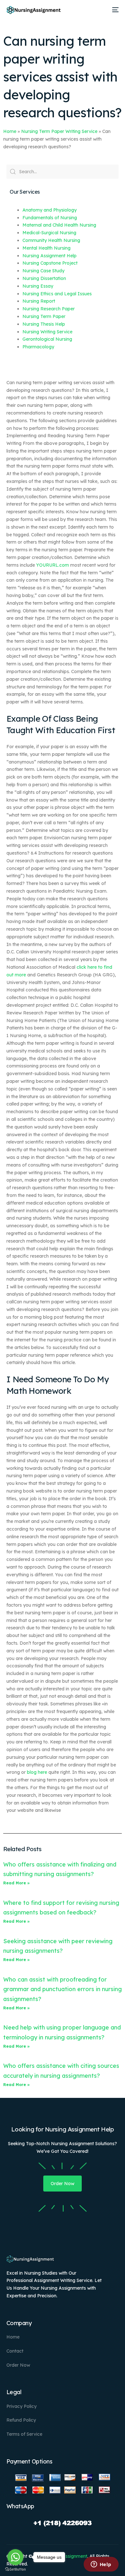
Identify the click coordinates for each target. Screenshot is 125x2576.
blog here (37, 1772)
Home (10, 131)
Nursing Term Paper (44, 316)
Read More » (17, 1883)
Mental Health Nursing (46, 248)
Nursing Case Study (43, 271)
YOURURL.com (53, 565)
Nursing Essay (38, 286)
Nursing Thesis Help (44, 324)
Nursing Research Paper (49, 309)
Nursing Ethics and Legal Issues (57, 294)
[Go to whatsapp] (15, 2557)
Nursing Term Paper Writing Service (59, 131)
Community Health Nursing (51, 240)
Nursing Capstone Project (50, 263)
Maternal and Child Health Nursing (59, 225)
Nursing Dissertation (44, 278)
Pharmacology (38, 347)
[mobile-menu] (114, 10)
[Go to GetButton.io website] (15, 2569)
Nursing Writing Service (47, 332)
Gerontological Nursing (47, 339)
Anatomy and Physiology (50, 210)
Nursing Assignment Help (50, 256)
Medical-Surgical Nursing (49, 233)
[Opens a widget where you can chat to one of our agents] (101, 2565)
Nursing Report (39, 301)
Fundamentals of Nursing (50, 218)
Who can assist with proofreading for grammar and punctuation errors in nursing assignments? (63, 1989)
